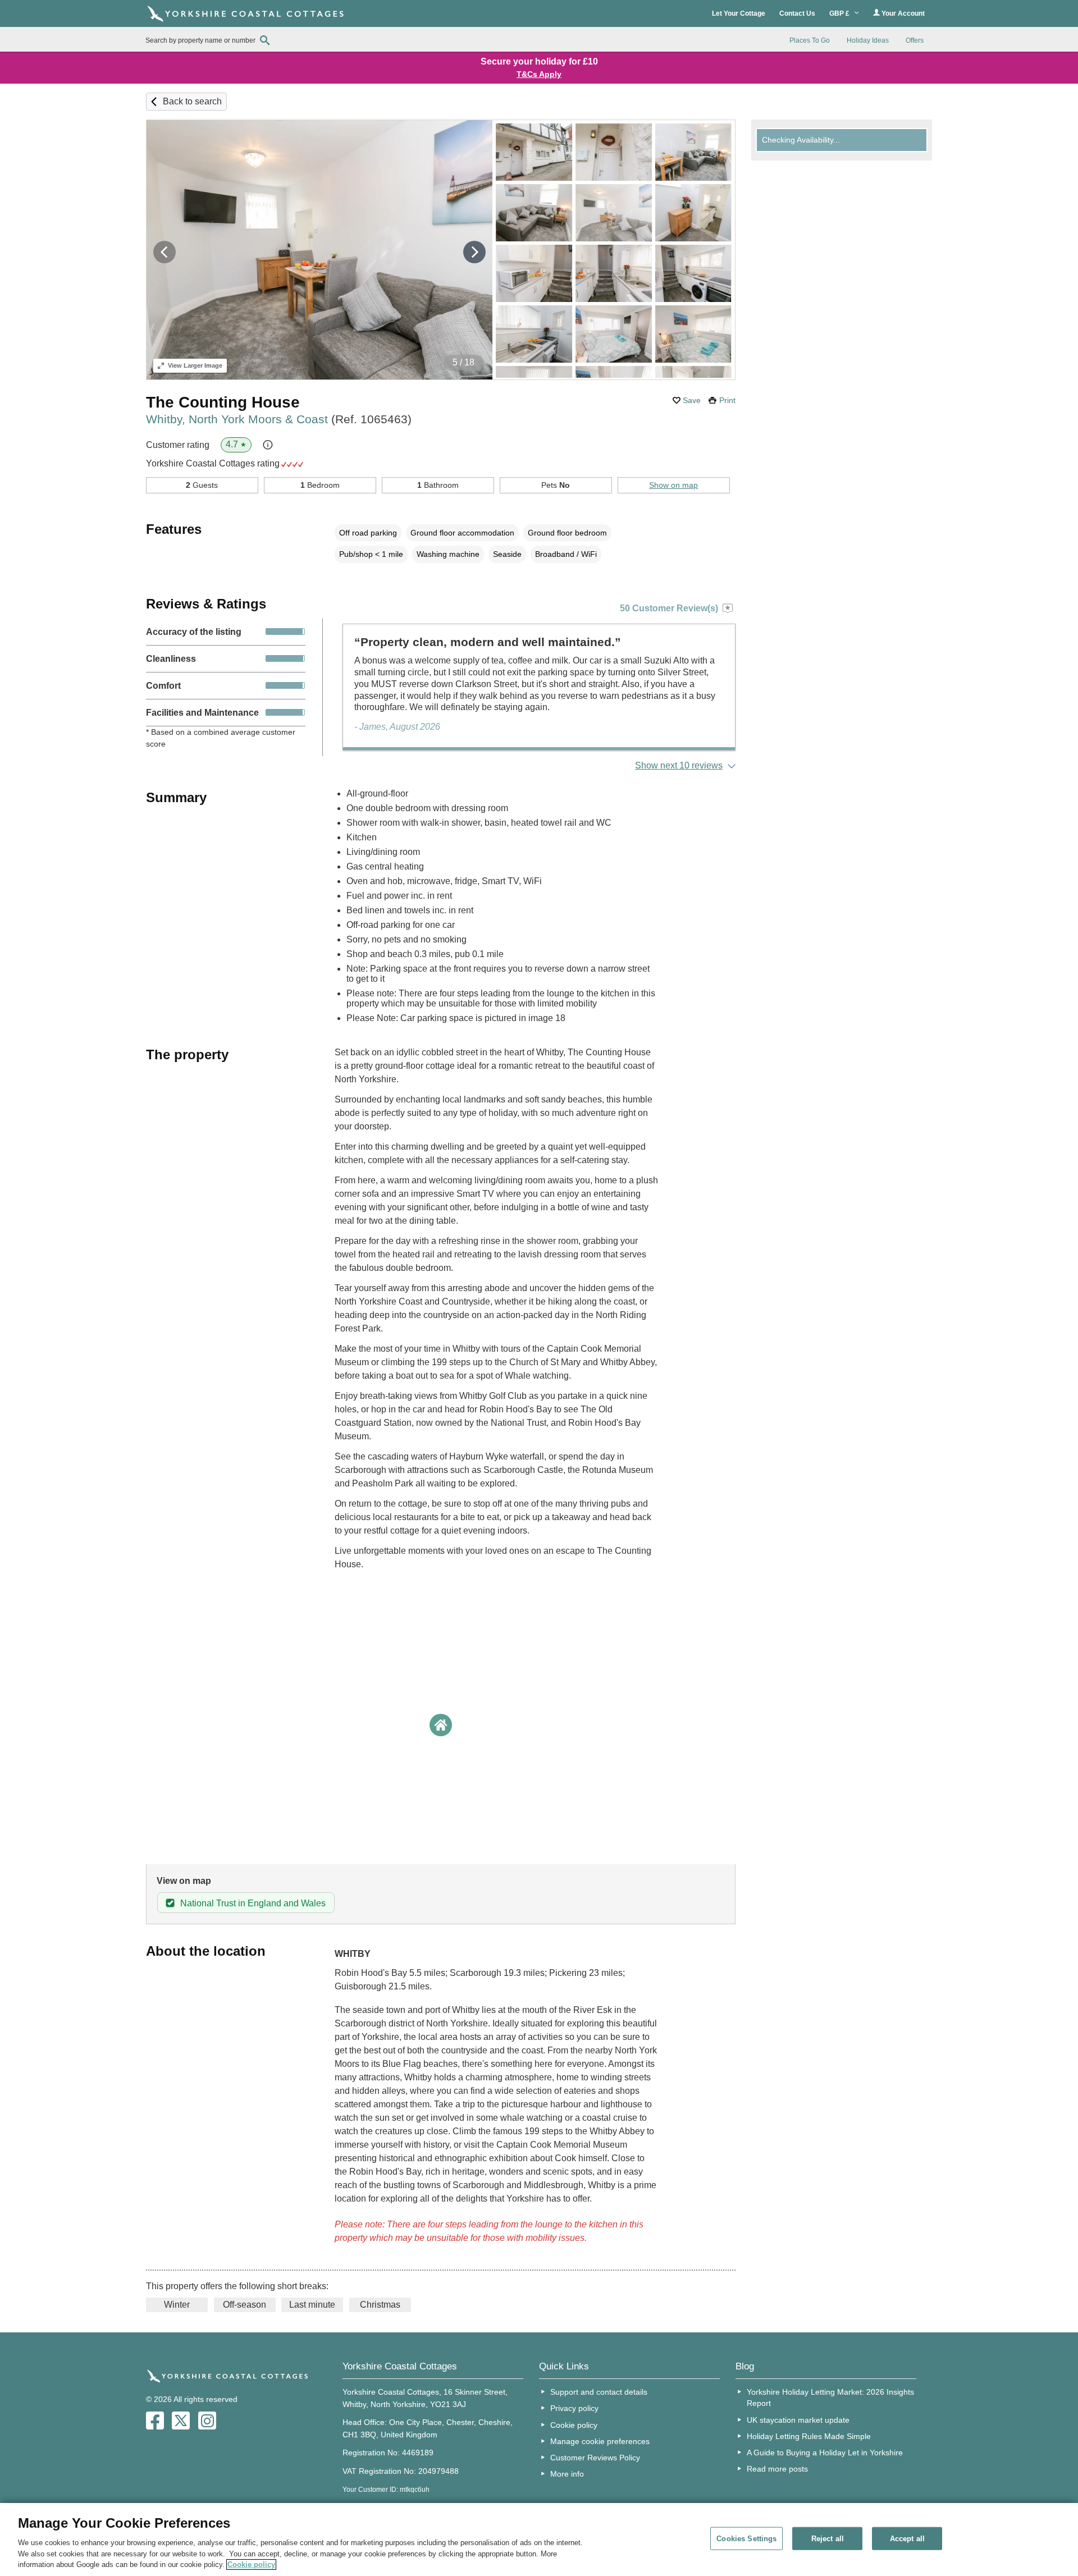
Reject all (828, 2538)
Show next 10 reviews (679, 765)
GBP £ (840, 13)
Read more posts (777, 2469)
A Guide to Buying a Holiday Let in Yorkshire (825, 2453)
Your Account (902, 13)
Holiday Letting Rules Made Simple (809, 2436)
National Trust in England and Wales (253, 1903)
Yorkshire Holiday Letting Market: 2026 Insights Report (830, 2397)
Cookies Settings (746, 2538)
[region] (539, 2540)
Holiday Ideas (868, 40)
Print (727, 400)
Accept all (907, 2538)
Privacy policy (574, 2408)
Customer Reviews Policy (595, 2458)
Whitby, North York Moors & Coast (279, 419)
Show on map (673, 485)
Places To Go (810, 40)
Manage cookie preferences (600, 2441)
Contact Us (797, 13)
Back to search (192, 101)
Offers (915, 40)
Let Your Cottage (739, 13)
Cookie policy (574, 2425)
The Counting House (223, 402)
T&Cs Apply (539, 74)
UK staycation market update (798, 2420)
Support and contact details (599, 2392)
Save (692, 400)
